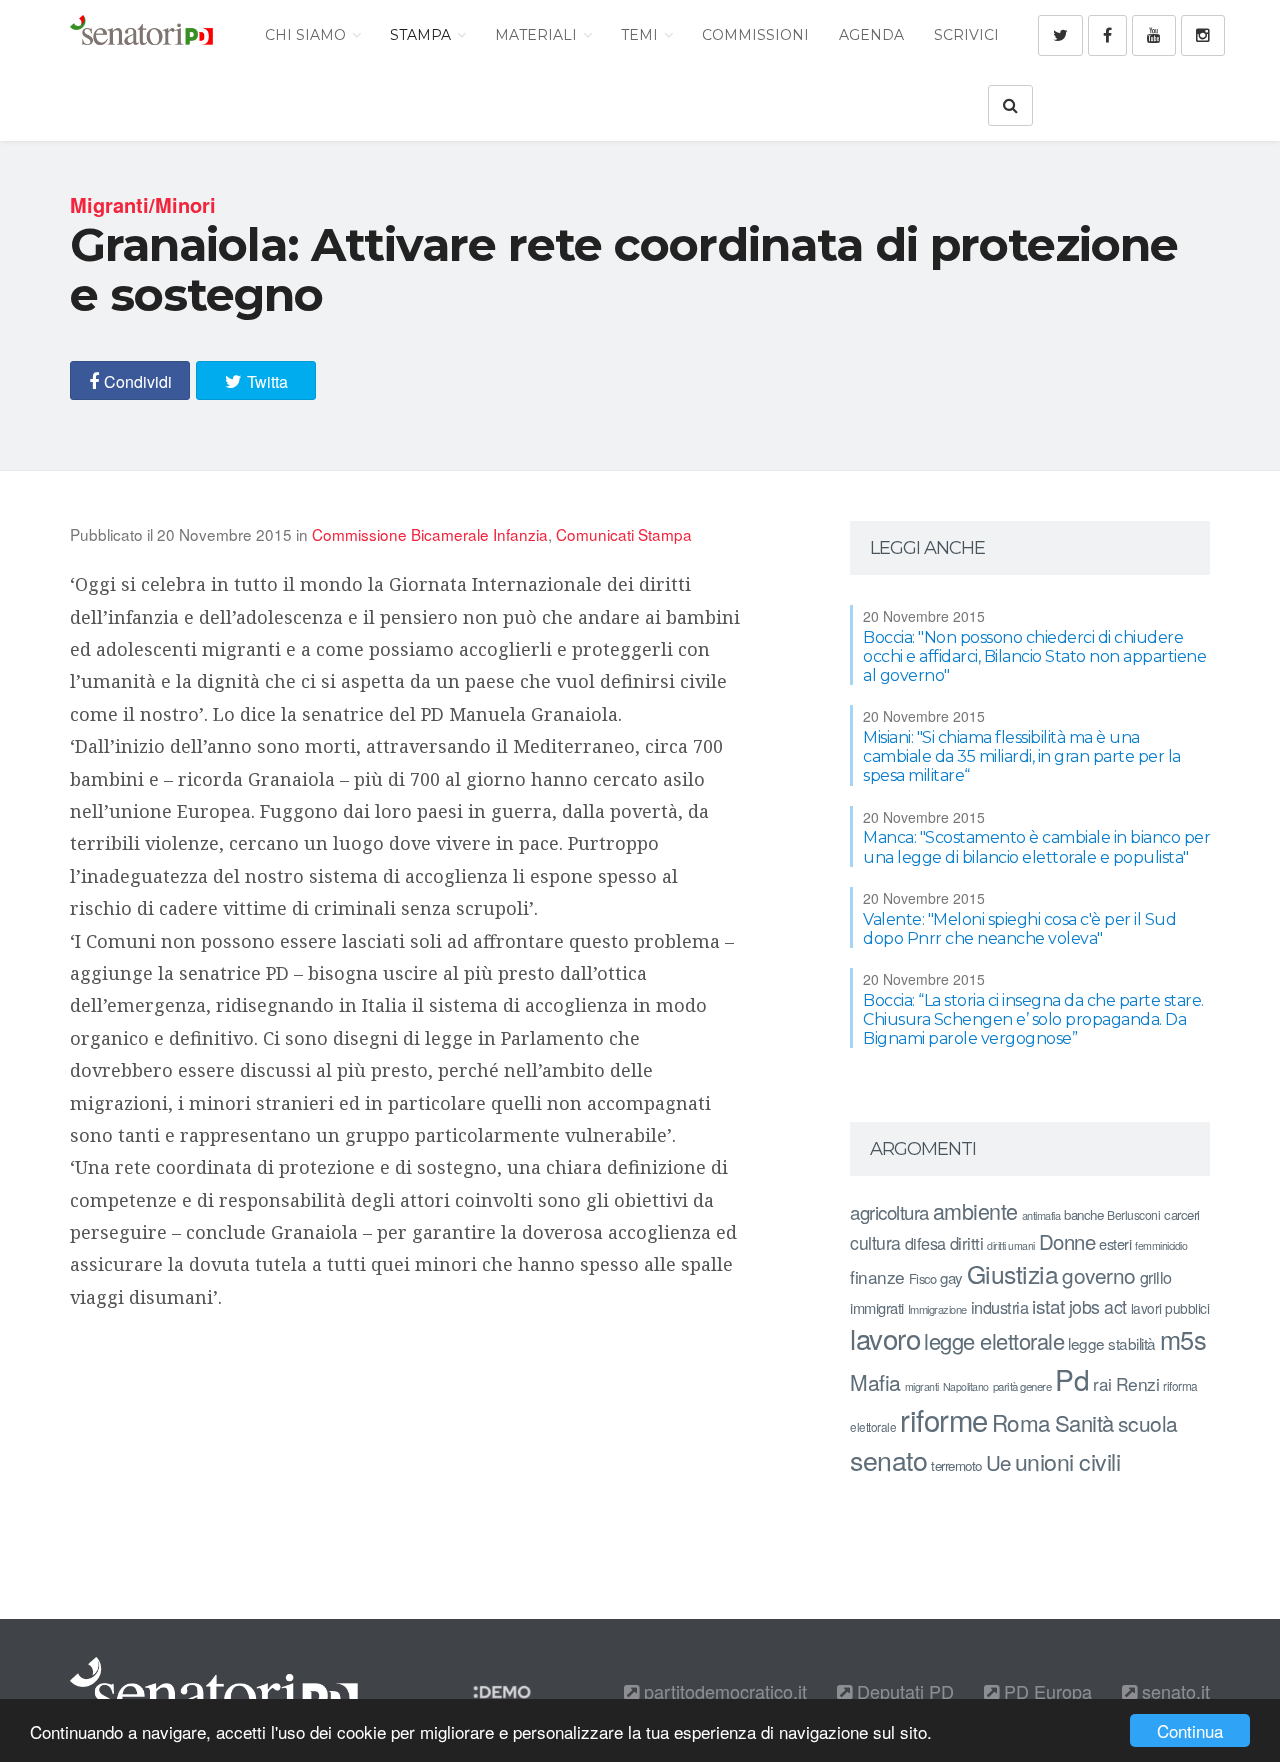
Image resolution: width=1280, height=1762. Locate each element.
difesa (925, 1243)
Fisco (923, 1278)
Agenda (871, 35)
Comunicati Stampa (624, 534)
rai (1102, 1383)
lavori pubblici (1170, 1308)
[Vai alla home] (141, 35)
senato (888, 1459)
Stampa (422, 35)
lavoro (885, 1338)
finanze (877, 1276)
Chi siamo (307, 35)
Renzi (1138, 1383)
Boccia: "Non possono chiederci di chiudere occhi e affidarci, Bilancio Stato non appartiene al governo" (1034, 656)
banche (1083, 1214)
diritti (967, 1243)
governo (1099, 1275)
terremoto (956, 1465)
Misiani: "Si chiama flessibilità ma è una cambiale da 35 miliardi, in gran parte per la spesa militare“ (1022, 756)
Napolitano (966, 1386)
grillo (1156, 1277)
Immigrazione (937, 1309)
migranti (922, 1386)
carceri (1182, 1214)
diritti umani (1011, 1245)
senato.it (1173, 1691)
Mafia (875, 1382)
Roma (1021, 1422)
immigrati (877, 1307)
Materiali (538, 35)
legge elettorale (994, 1340)
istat (1048, 1305)
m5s (1183, 1339)
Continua (1190, 1730)
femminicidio (1161, 1245)
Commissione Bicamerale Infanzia (430, 534)
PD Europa (1045, 1691)
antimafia (1041, 1215)
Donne (1067, 1241)
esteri (1115, 1243)
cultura (875, 1242)
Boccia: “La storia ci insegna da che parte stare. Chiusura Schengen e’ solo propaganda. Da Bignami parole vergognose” (1033, 1019)
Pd (1072, 1379)
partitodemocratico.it (723, 1691)
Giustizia (1013, 1273)
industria (1000, 1307)
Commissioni (755, 35)
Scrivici (966, 35)
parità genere (1022, 1386)
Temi (641, 35)
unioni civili (1068, 1461)
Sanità (1084, 1422)
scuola (1148, 1423)
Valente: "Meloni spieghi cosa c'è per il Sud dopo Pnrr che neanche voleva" (1019, 929)
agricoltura (889, 1211)
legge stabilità (1112, 1343)
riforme (944, 1419)
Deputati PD (903, 1691)
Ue (998, 1462)
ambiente (975, 1210)
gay (951, 1277)
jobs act (1098, 1306)
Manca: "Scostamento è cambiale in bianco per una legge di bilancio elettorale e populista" (1036, 847)
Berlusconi (1133, 1214)
